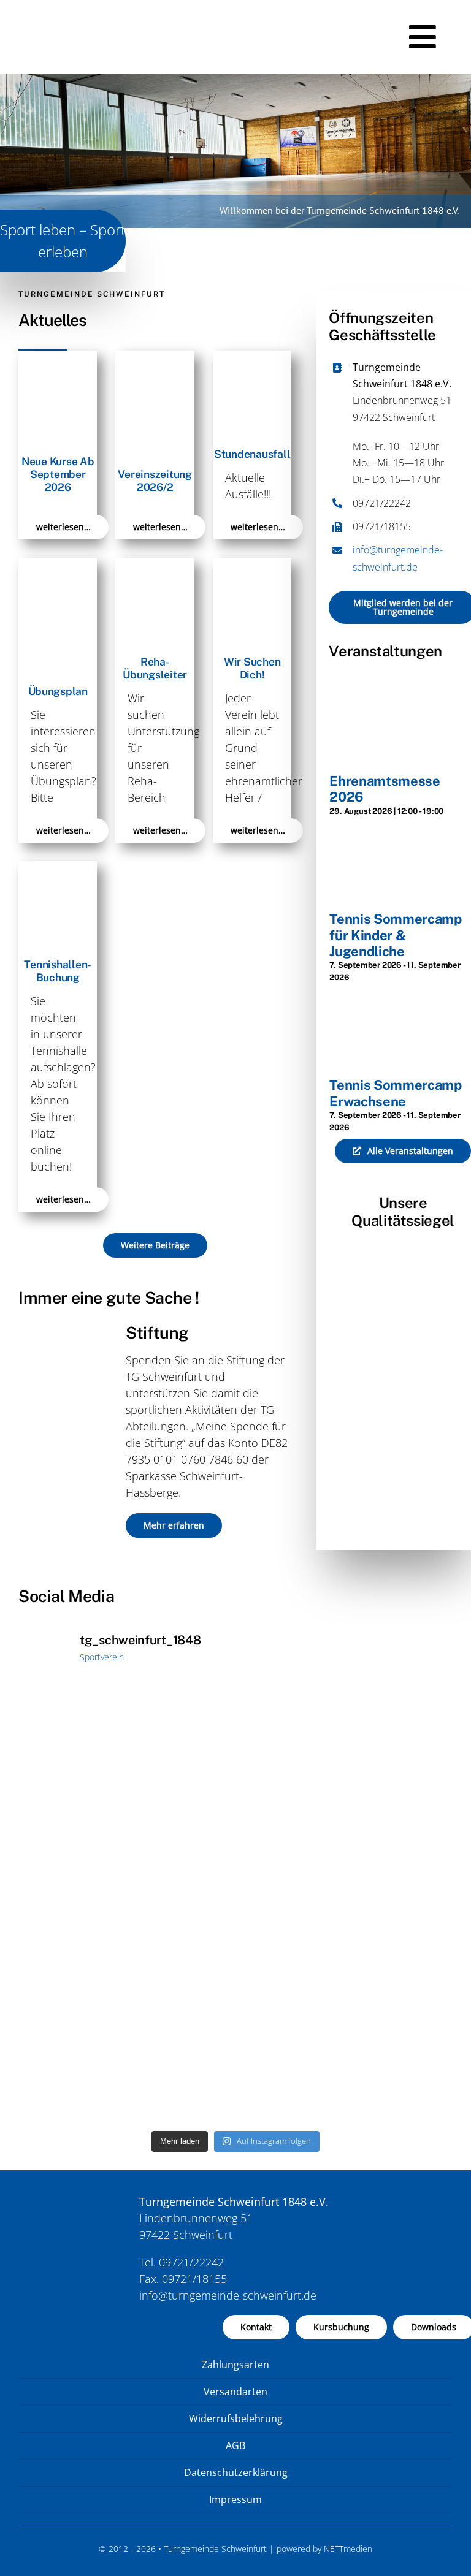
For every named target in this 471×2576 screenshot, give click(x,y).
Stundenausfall (252, 454)
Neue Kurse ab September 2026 (58, 474)
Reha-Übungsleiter (155, 668)
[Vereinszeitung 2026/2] (155, 359)
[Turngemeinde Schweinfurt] (64, 12)
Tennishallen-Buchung (58, 971)
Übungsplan (58, 691)
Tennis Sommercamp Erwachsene (395, 1093)
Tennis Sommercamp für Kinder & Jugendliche (395, 935)
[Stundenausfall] (252, 359)
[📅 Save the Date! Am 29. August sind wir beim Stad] (346, 1794)
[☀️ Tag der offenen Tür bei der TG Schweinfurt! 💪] (125, 1794)
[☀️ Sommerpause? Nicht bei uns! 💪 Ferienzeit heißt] (125, 2014)
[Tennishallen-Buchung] (58, 869)
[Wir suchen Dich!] (252, 566)
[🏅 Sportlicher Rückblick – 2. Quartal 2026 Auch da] (346, 2014)
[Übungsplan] (58, 566)
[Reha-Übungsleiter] (155, 566)
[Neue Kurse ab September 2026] (58, 359)
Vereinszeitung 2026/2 (155, 481)
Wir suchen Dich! (252, 668)
